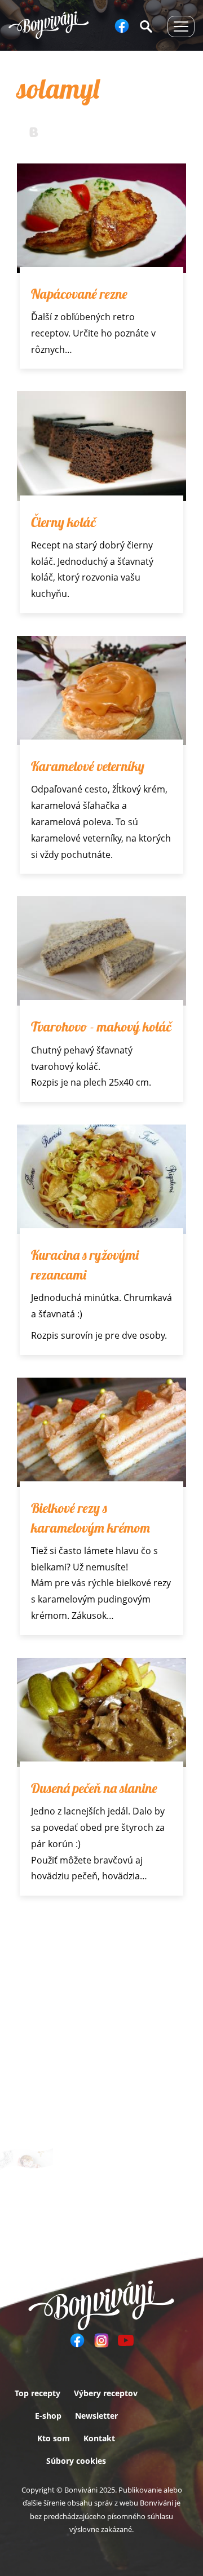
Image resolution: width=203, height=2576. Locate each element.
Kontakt (99, 2438)
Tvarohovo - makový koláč (101, 1026)
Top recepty (37, 2393)
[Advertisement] (101, 2025)
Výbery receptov (106, 2393)
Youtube (126, 2340)
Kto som (54, 2438)
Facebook (122, 26)
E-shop (48, 2416)
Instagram (101, 2340)
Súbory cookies (76, 2461)
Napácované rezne (79, 294)
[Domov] (49, 25)
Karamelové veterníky (88, 766)
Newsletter (96, 2416)
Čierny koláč (63, 522)
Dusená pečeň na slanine (94, 1788)
